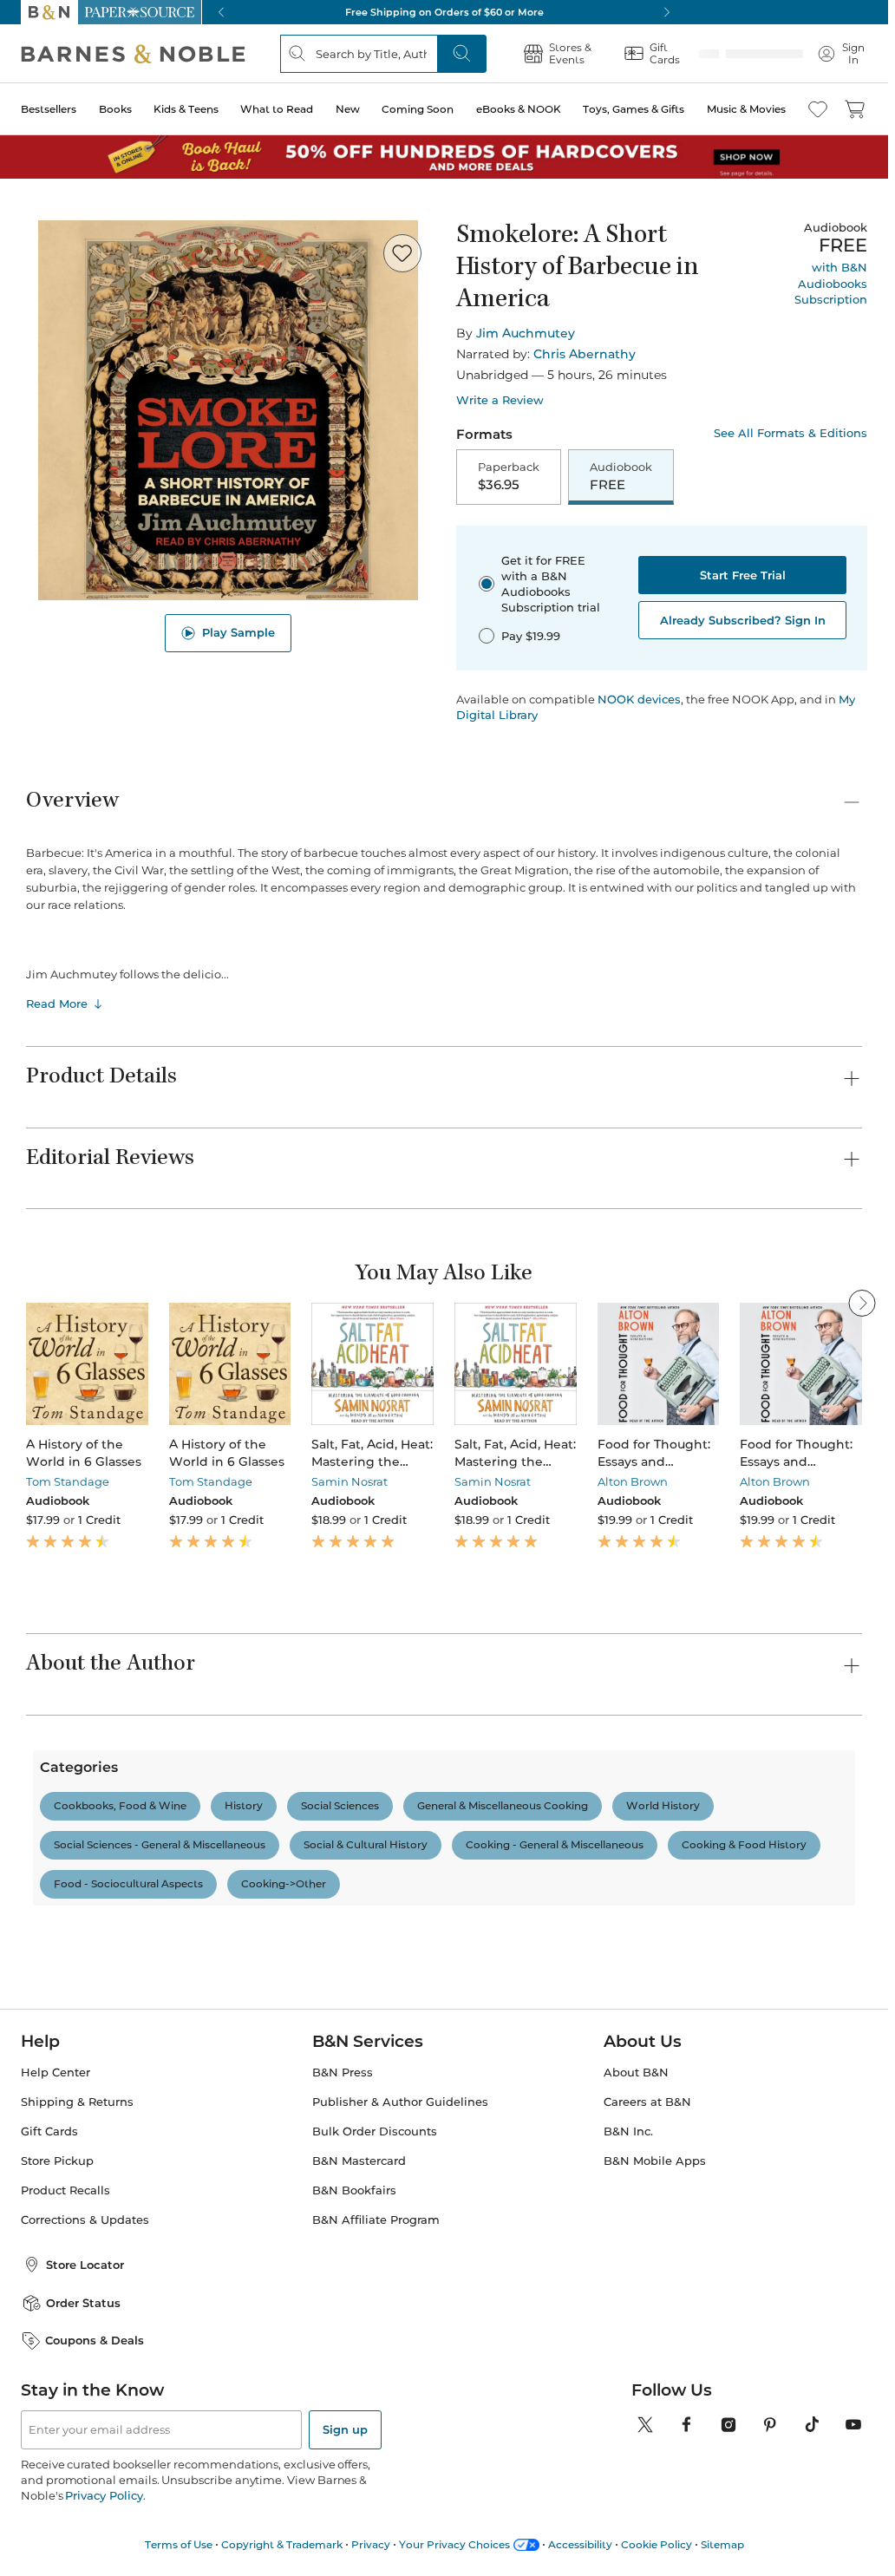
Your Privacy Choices (454, 2544)
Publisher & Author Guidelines (400, 2102)
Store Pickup (57, 2161)
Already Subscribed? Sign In (743, 622)
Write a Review (500, 400)
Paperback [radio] (509, 477)
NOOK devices (639, 701)
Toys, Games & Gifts (634, 109)
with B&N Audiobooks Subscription (831, 283)
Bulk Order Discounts (375, 2131)
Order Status (83, 2303)
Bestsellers (49, 109)
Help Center (56, 2073)
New (348, 109)
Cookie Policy (657, 2544)
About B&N (636, 2073)
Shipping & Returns (77, 2102)
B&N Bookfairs (354, 2190)
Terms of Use (179, 2544)
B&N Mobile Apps (655, 2161)
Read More (57, 1005)
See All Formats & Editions (790, 433)
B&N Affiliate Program (376, 2220)
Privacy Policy (104, 2495)
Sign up (345, 2429)
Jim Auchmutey (526, 333)
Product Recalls (65, 2190)
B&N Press (343, 2073)
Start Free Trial (743, 577)
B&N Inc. (628, 2131)
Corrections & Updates (85, 2220)
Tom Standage (68, 1483)
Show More (434, 1885)
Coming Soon (418, 109)
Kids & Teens (186, 109)
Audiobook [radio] (621, 477)
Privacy (371, 2544)
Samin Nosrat (350, 1483)
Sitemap (722, 2544)
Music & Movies (746, 109)
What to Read (277, 109)
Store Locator (85, 2265)
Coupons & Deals (95, 2340)
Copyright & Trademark (282, 2544)
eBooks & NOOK (519, 109)
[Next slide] (862, 1366)
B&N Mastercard (359, 2161)
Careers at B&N (647, 2102)
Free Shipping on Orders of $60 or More (444, 12)
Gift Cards (49, 2131)
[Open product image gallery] (228, 410)
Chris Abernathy (585, 354)
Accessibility (580, 2544)
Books (115, 109)
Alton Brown (633, 1483)
